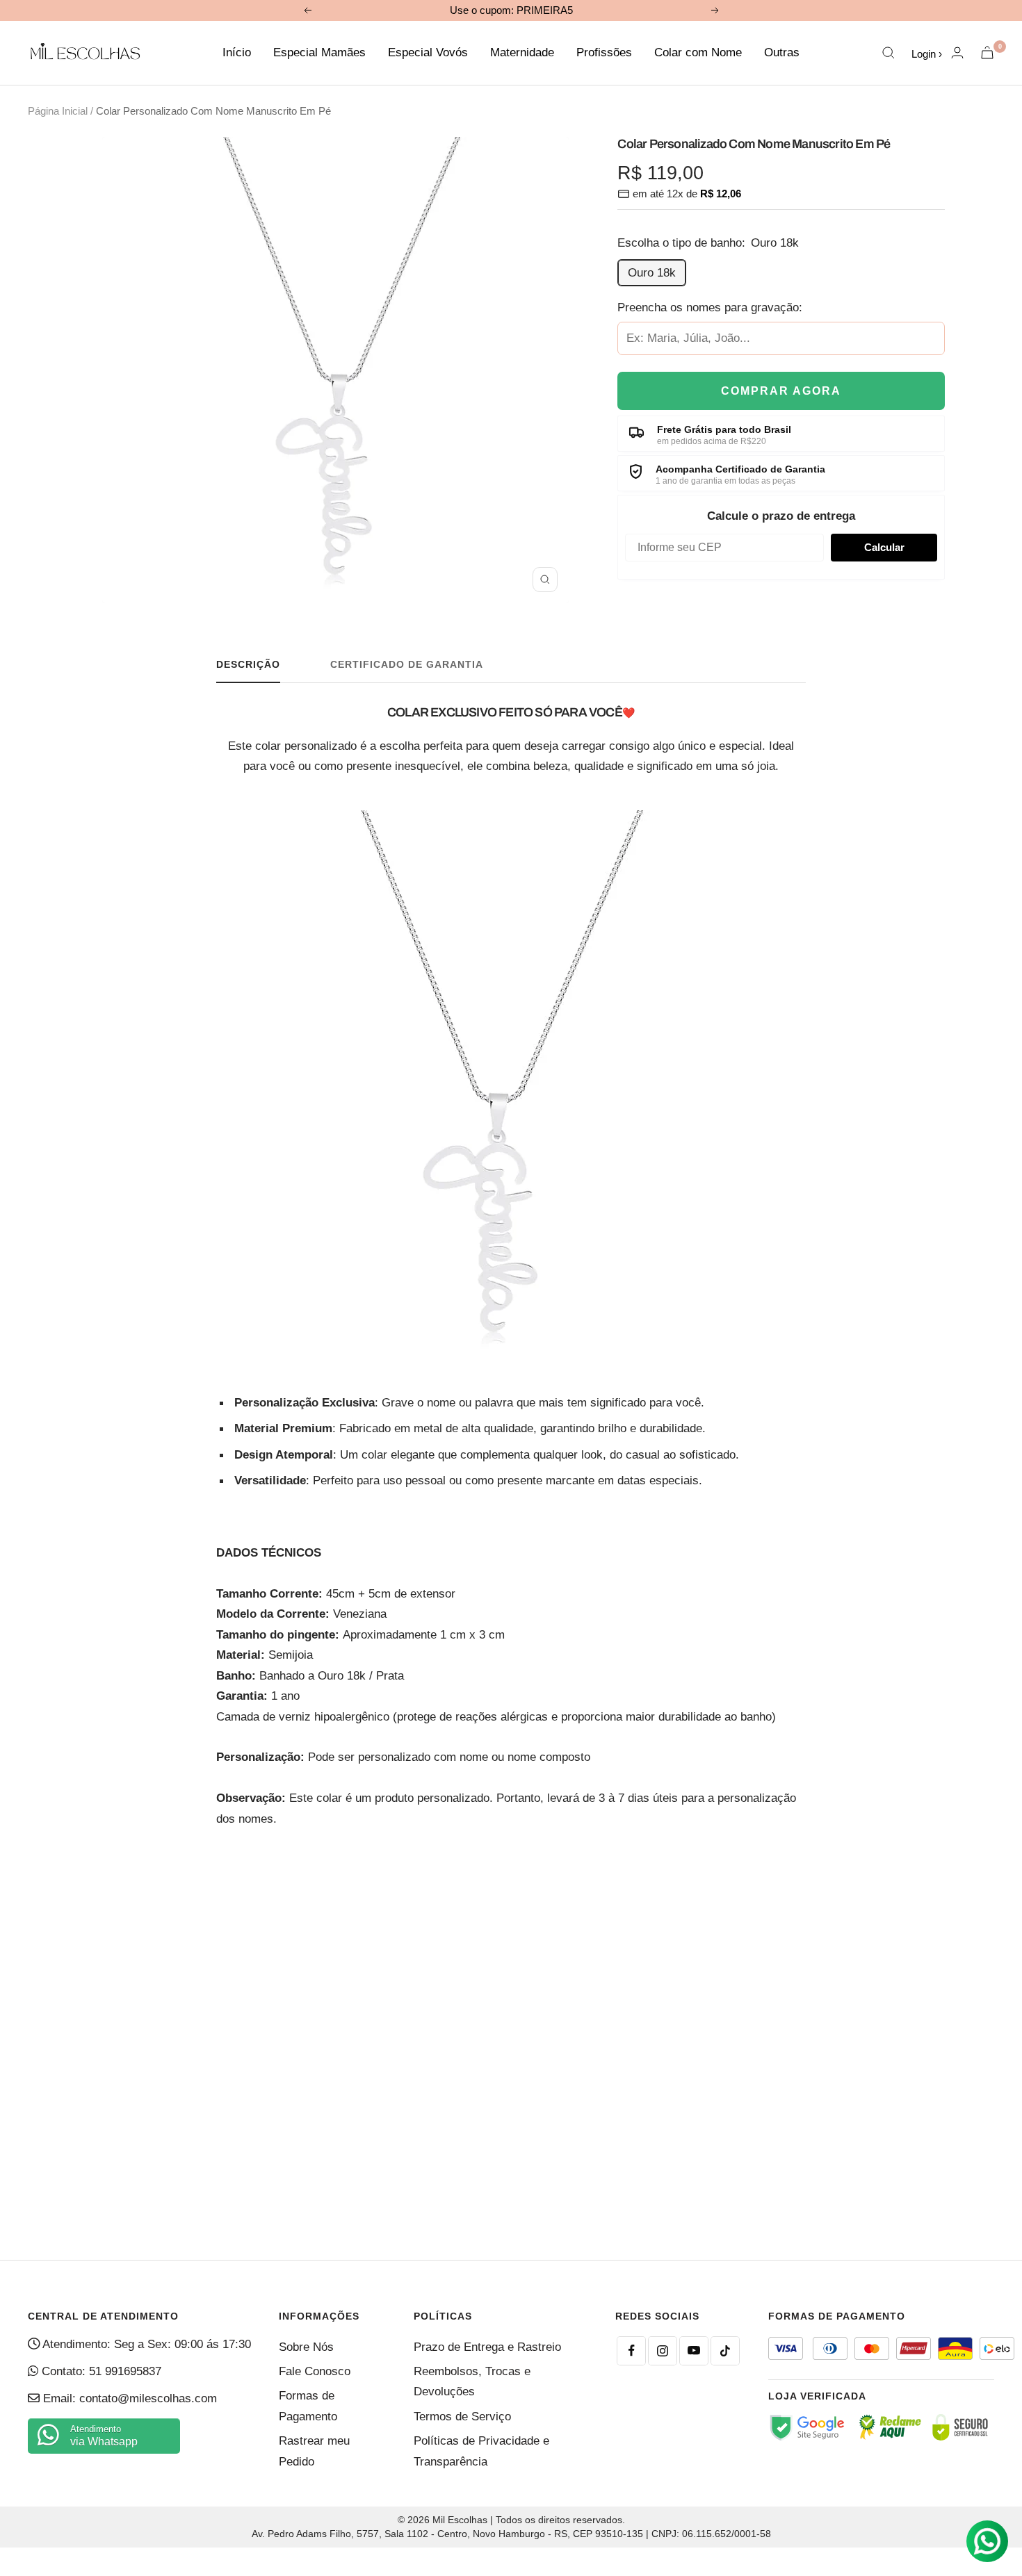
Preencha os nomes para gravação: (710, 307)
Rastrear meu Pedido (314, 2451)
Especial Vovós (428, 52)
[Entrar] (957, 52)
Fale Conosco (315, 2371)
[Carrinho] (987, 52)
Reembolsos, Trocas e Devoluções (472, 2381)
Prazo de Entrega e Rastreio (487, 2347)
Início (237, 52)
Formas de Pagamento (308, 2406)
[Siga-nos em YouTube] (694, 2351)
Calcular (884, 547)
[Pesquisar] (889, 53)
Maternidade (522, 52)
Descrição (248, 664)
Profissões (604, 52)
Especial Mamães (319, 52)
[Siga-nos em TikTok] (725, 2351)
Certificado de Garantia (407, 664)
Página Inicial (58, 111)
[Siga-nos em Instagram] (663, 2351)
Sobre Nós (306, 2347)
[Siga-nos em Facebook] (631, 2351)
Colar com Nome (698, 52)
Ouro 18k (652, 273)
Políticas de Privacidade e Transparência (481, 2451)
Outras (782, 52)
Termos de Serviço (462, 2417)
